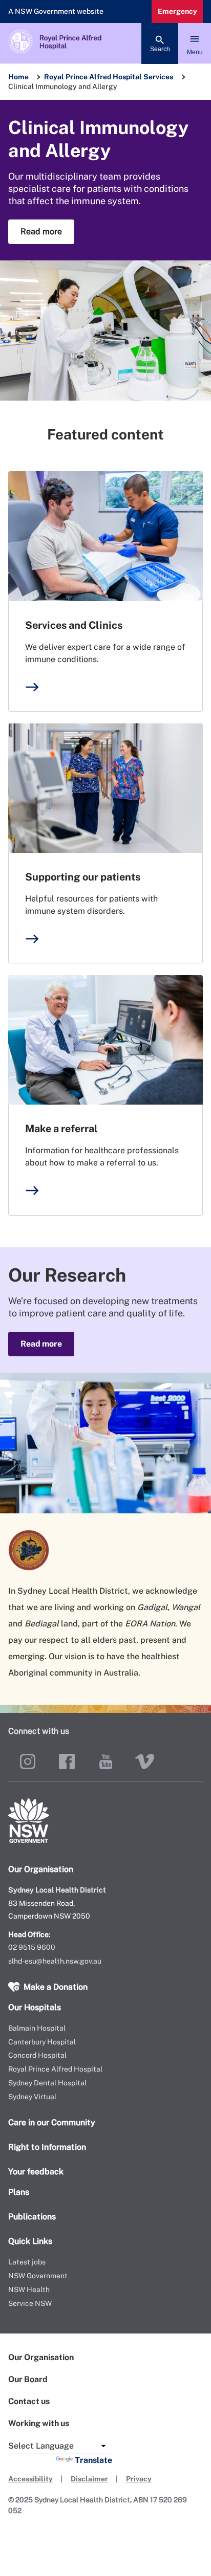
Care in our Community (52, 2122)
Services (158, 77)
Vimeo (144, 1762)
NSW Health (29, 2289)
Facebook (67, 1762)
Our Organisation (41, 2357)
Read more (41, 232)
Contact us (29, 2401)
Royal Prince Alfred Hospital (93, 77)
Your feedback (36, 2172)
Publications (32, 2217)
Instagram (28, 1762)
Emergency (177, 11)
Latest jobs (27, 2262)
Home (18, 77)
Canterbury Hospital (42, 2042)
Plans (19, 2192)
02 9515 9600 (32, 1947)
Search (160, 49)
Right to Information (47, 2147)
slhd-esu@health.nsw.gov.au (55, 1961)
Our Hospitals (35, 2007)
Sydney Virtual (32, 2097)
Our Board (28, 2379)
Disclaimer (89, 2479)
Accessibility (30, 2479)
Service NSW (30, 2303)
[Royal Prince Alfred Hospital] (105, 43)
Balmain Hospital (37, 2028)
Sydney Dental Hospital (47, 2083)
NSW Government (38, 2276)
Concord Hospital (37, 2055)
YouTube (105, 1762)
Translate (93, 2460)
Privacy (139, 2479)
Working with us (39, 2423)
